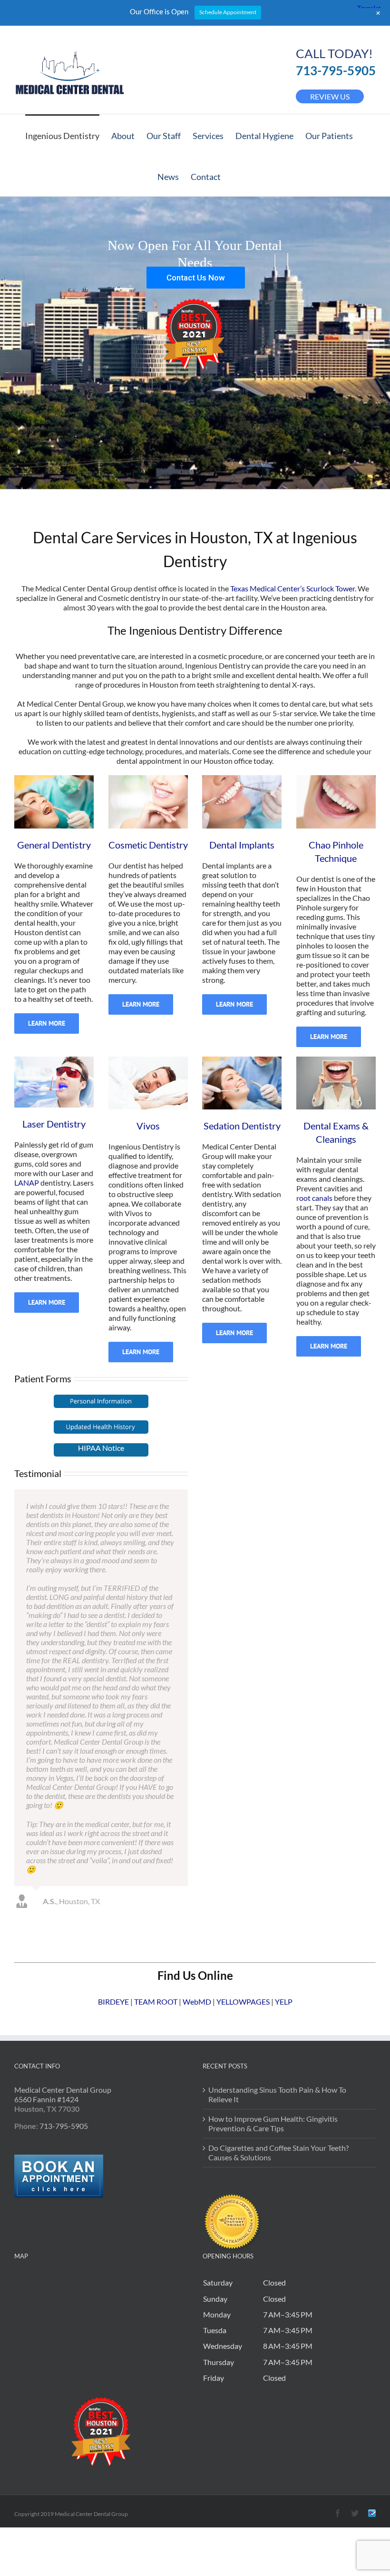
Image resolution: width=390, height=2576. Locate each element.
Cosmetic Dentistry (148, 845)
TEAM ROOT (156, 1859)
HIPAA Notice (101, 1448)
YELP (284, 1859)
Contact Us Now (196, 278)
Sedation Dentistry (242, 1126)
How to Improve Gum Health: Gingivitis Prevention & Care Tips (273, 1981)
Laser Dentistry (54, 1124)
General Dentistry (54, 845)
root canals (315, 1198)
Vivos (148, 1126)
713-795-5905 (336, 70)
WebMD (197, 1859)
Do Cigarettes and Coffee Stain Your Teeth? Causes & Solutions (278, 2010)
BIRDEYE (113, 1859)
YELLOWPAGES (243, 1859)
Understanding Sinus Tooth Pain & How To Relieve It (277, 1952)
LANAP (27, 1183)
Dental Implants (242, 845)
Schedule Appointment (228, 12)
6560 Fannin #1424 (46, 1957)
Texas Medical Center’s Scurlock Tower (292, 588)
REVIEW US (330, 96)
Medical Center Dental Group (63, 1947)
